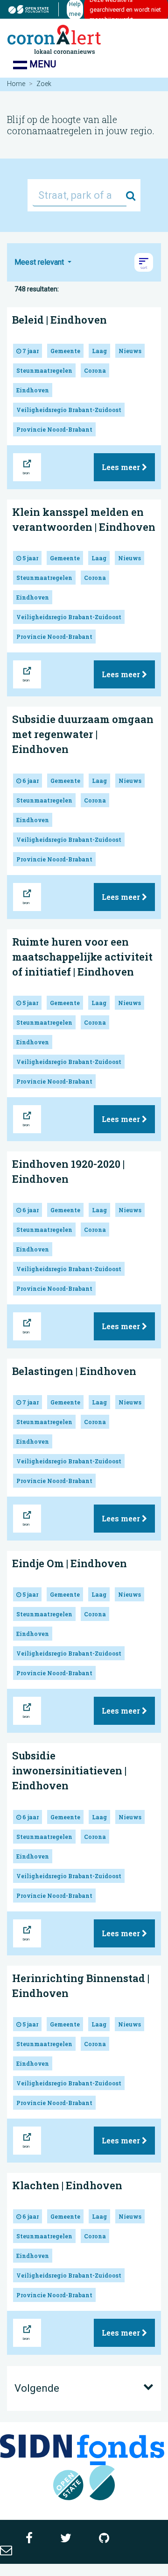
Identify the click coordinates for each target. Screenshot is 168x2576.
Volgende (37, 2388)
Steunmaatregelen (44, 370)
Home (16, 84)
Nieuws (130, 351)
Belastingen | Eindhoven (74, 1371)
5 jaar (30, 558)
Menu (42, 64)
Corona (95, 370)
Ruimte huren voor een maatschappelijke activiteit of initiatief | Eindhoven (82, 957)
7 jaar (30, 351)
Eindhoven (33, 390)
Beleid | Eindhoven (59, 320)
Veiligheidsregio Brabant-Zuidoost (69, 410)
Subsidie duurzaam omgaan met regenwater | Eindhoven (83, 734)
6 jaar (30, 781)
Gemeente (65, 351)
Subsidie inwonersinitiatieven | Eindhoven (69, 1770)
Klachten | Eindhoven (67, 2185)
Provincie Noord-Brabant (54, 429)
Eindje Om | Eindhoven (70, 1563)
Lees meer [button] (122, 467)
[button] (144, 262)
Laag (99, 351)
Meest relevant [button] (40, 262)
